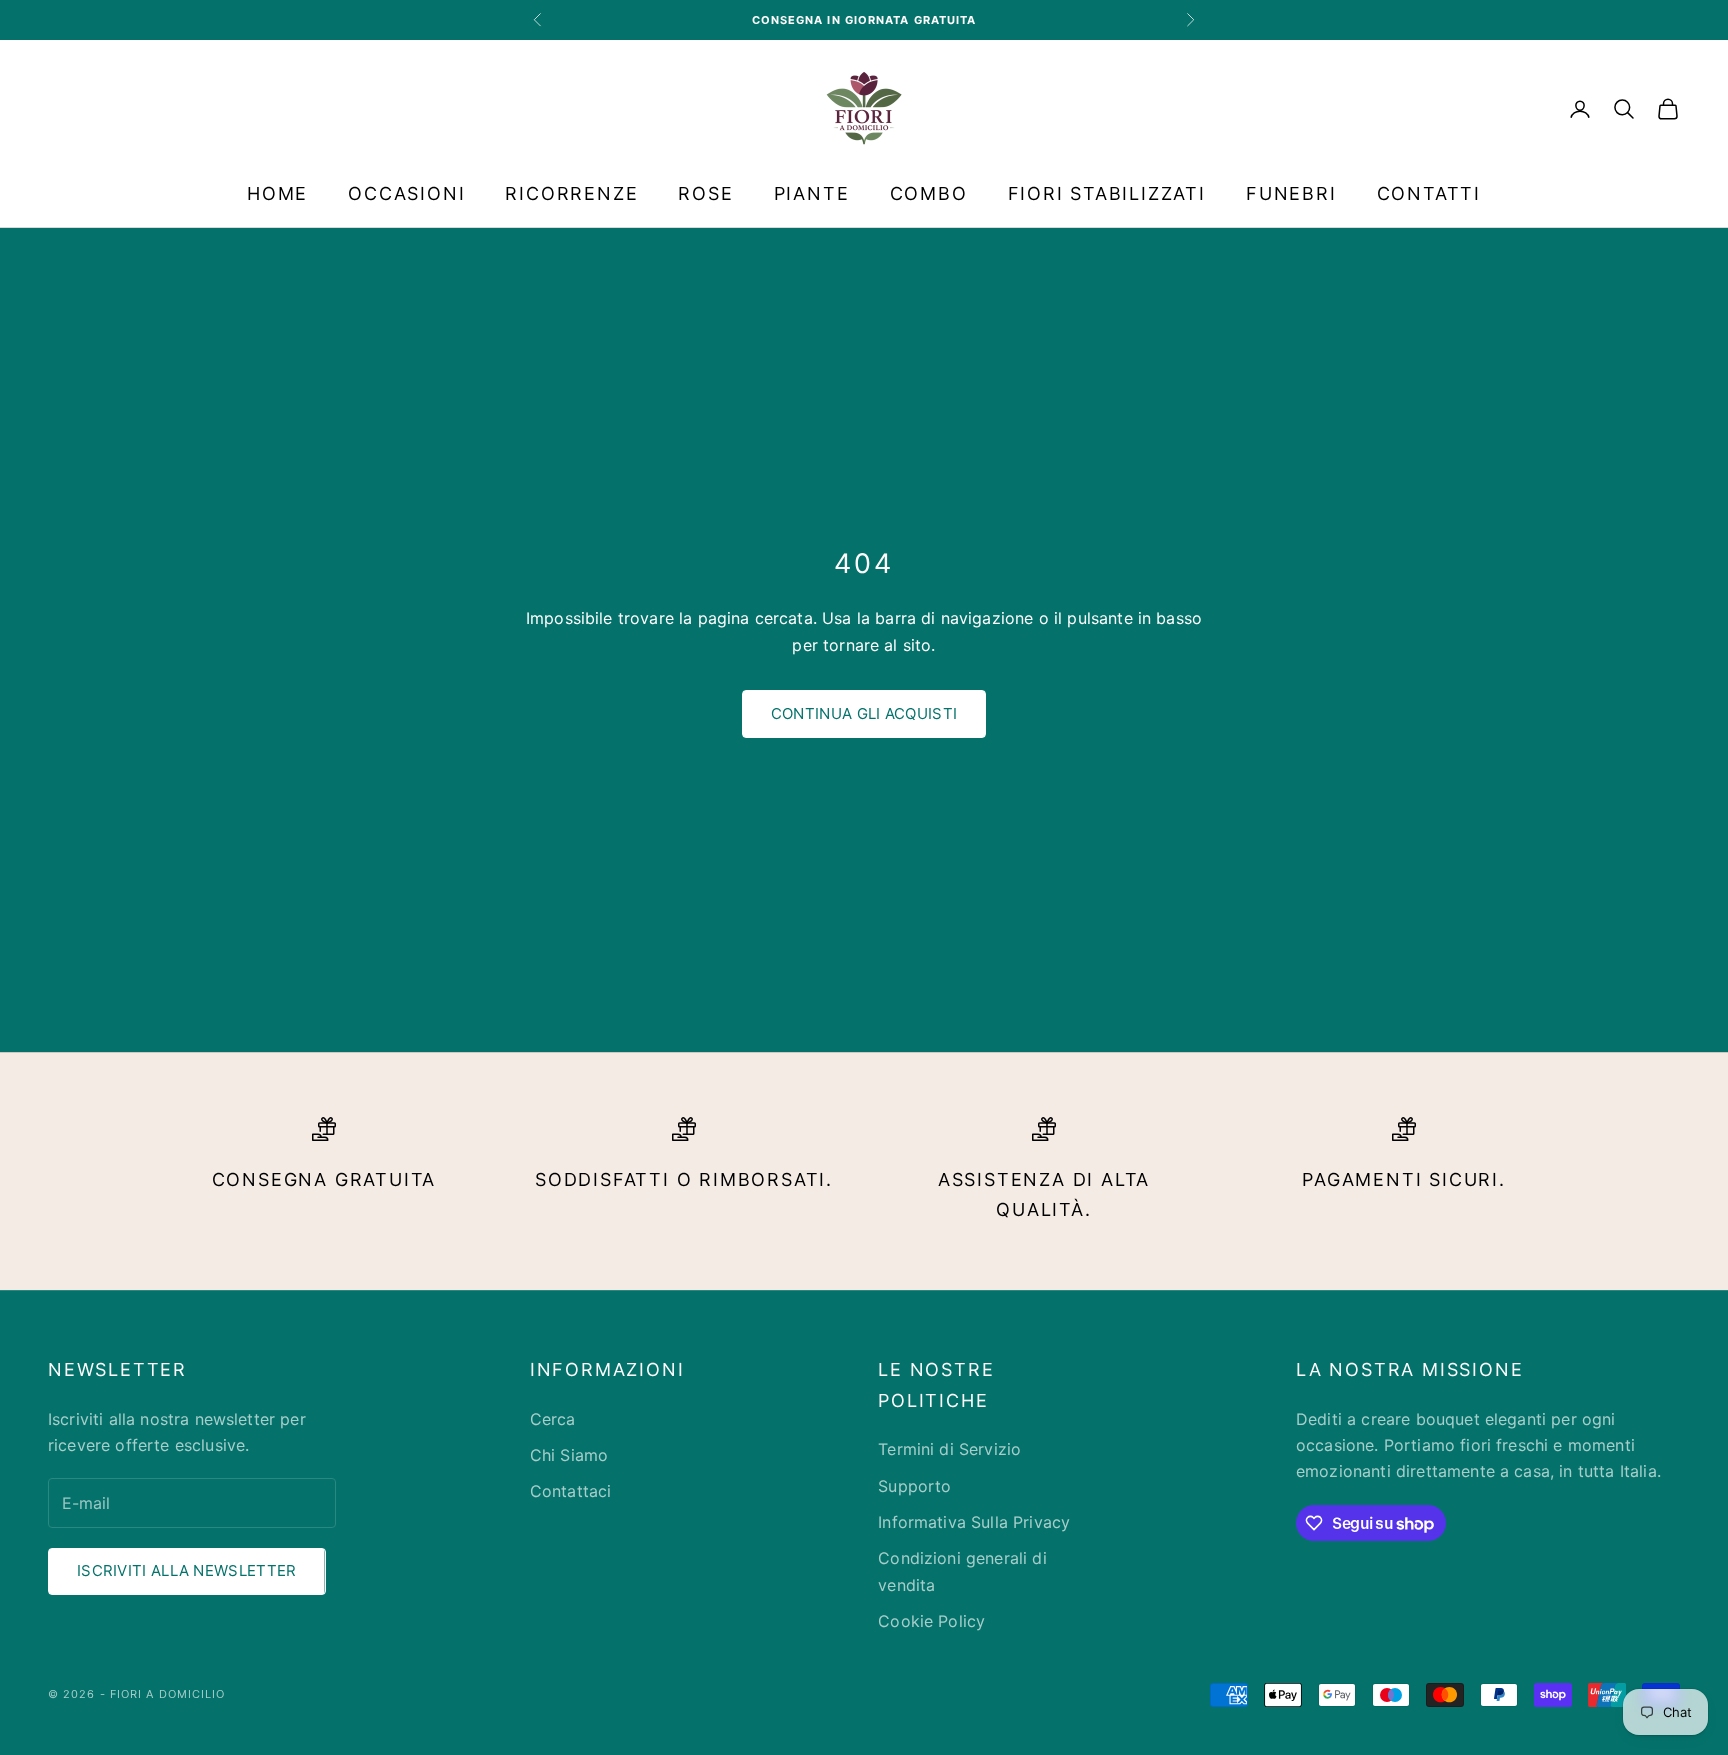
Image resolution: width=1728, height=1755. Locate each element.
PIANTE (812, 193)
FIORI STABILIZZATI (1107, 193)
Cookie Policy (931, 1621)
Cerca (553, 1419)
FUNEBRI (1291, 193)
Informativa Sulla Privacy (974, 1522)
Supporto (914, 1486)
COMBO (929, 193)
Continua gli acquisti (864, 713)
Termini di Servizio (949, 1449)
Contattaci (571, 1491)
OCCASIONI (406, 193)
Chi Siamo (569, 1455)
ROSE (705, 193)
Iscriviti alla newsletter (187, 1570)
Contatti (1429, 193)
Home (277, 193)
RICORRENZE (571, 193)
